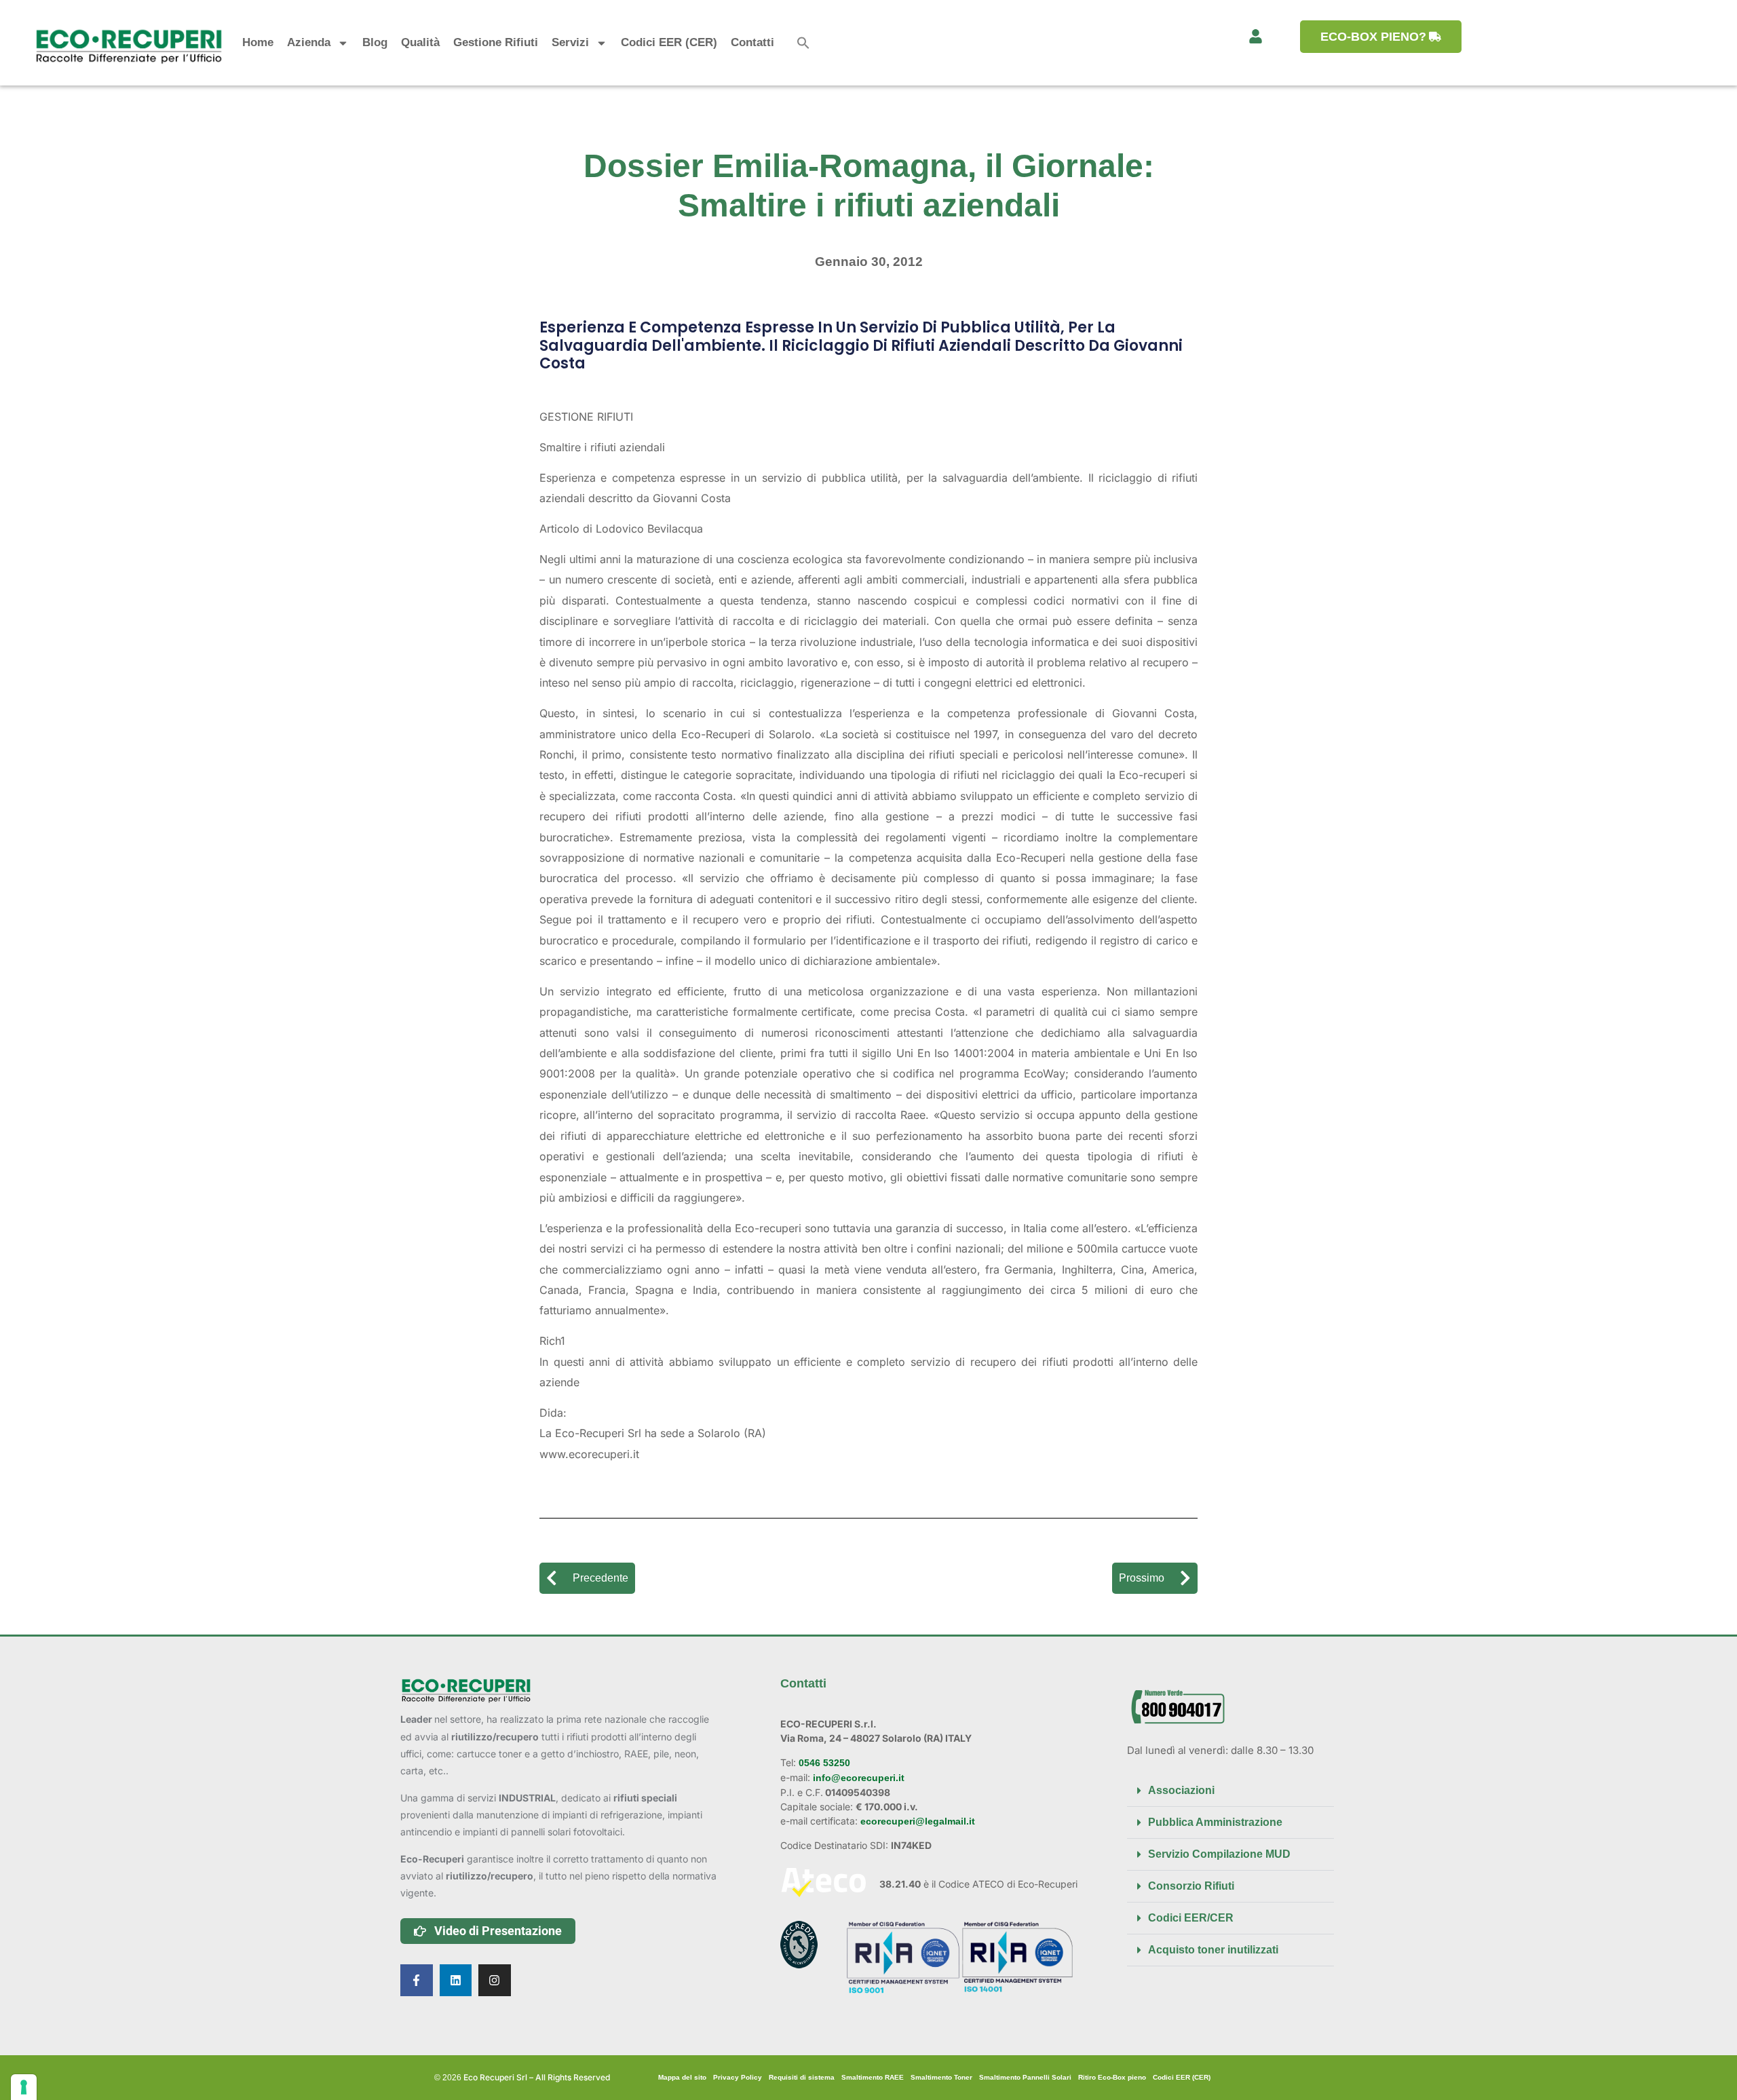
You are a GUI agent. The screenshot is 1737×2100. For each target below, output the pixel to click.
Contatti (752, 42)
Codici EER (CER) (669, 42)
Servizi (570, 42)
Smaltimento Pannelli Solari (1025, 2077)
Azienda (309, 42)
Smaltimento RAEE (873, 2077)
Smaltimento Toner (941, 2077)
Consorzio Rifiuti (1191, 1886)
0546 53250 (823, 1763)
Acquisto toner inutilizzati (1213, 1950)
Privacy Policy (738, 2077)
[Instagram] (495, 1981)
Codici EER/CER (1191, 1918)
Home (258, 42)
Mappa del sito (682, 2077)
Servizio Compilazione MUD (1219, 1854)
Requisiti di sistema (802, 2077)
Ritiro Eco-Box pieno (1112, 2077)
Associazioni (1181, 1790)
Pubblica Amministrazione (1215, 1822)
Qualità (420, 42)
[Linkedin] (456, 1981)
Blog (375, 42)
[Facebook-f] (417, 1981)
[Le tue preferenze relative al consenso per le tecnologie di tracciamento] (24, 2087)
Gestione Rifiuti (496, 42)
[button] (803, 43)
